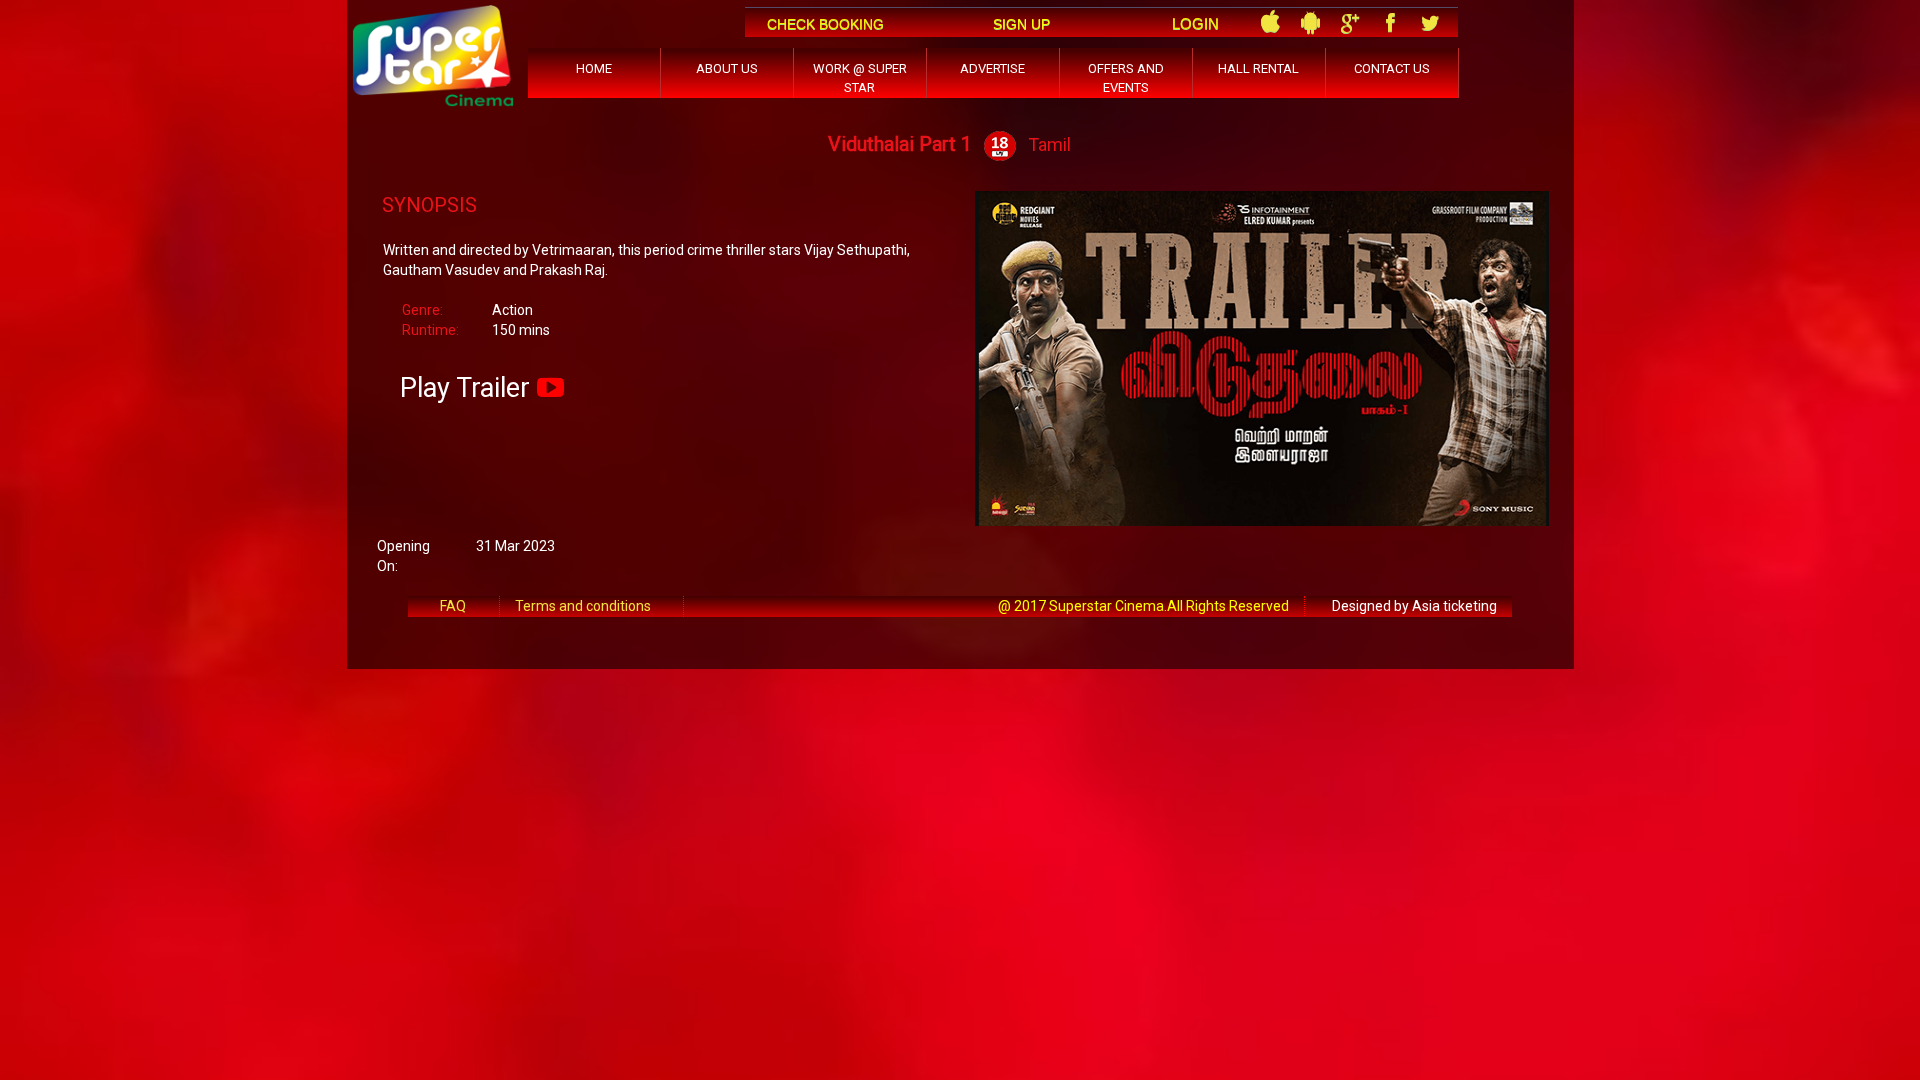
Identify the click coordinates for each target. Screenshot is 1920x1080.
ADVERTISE (992, 68)
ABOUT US (727, 68)
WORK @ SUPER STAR (860, 78)
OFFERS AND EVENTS (1126, 78)
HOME (594, 68)
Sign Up (1021, 24)
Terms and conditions (583, 606)
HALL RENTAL (1258, 68)
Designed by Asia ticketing (1414, 606)
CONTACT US (1392, 68)
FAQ (453, 606)
